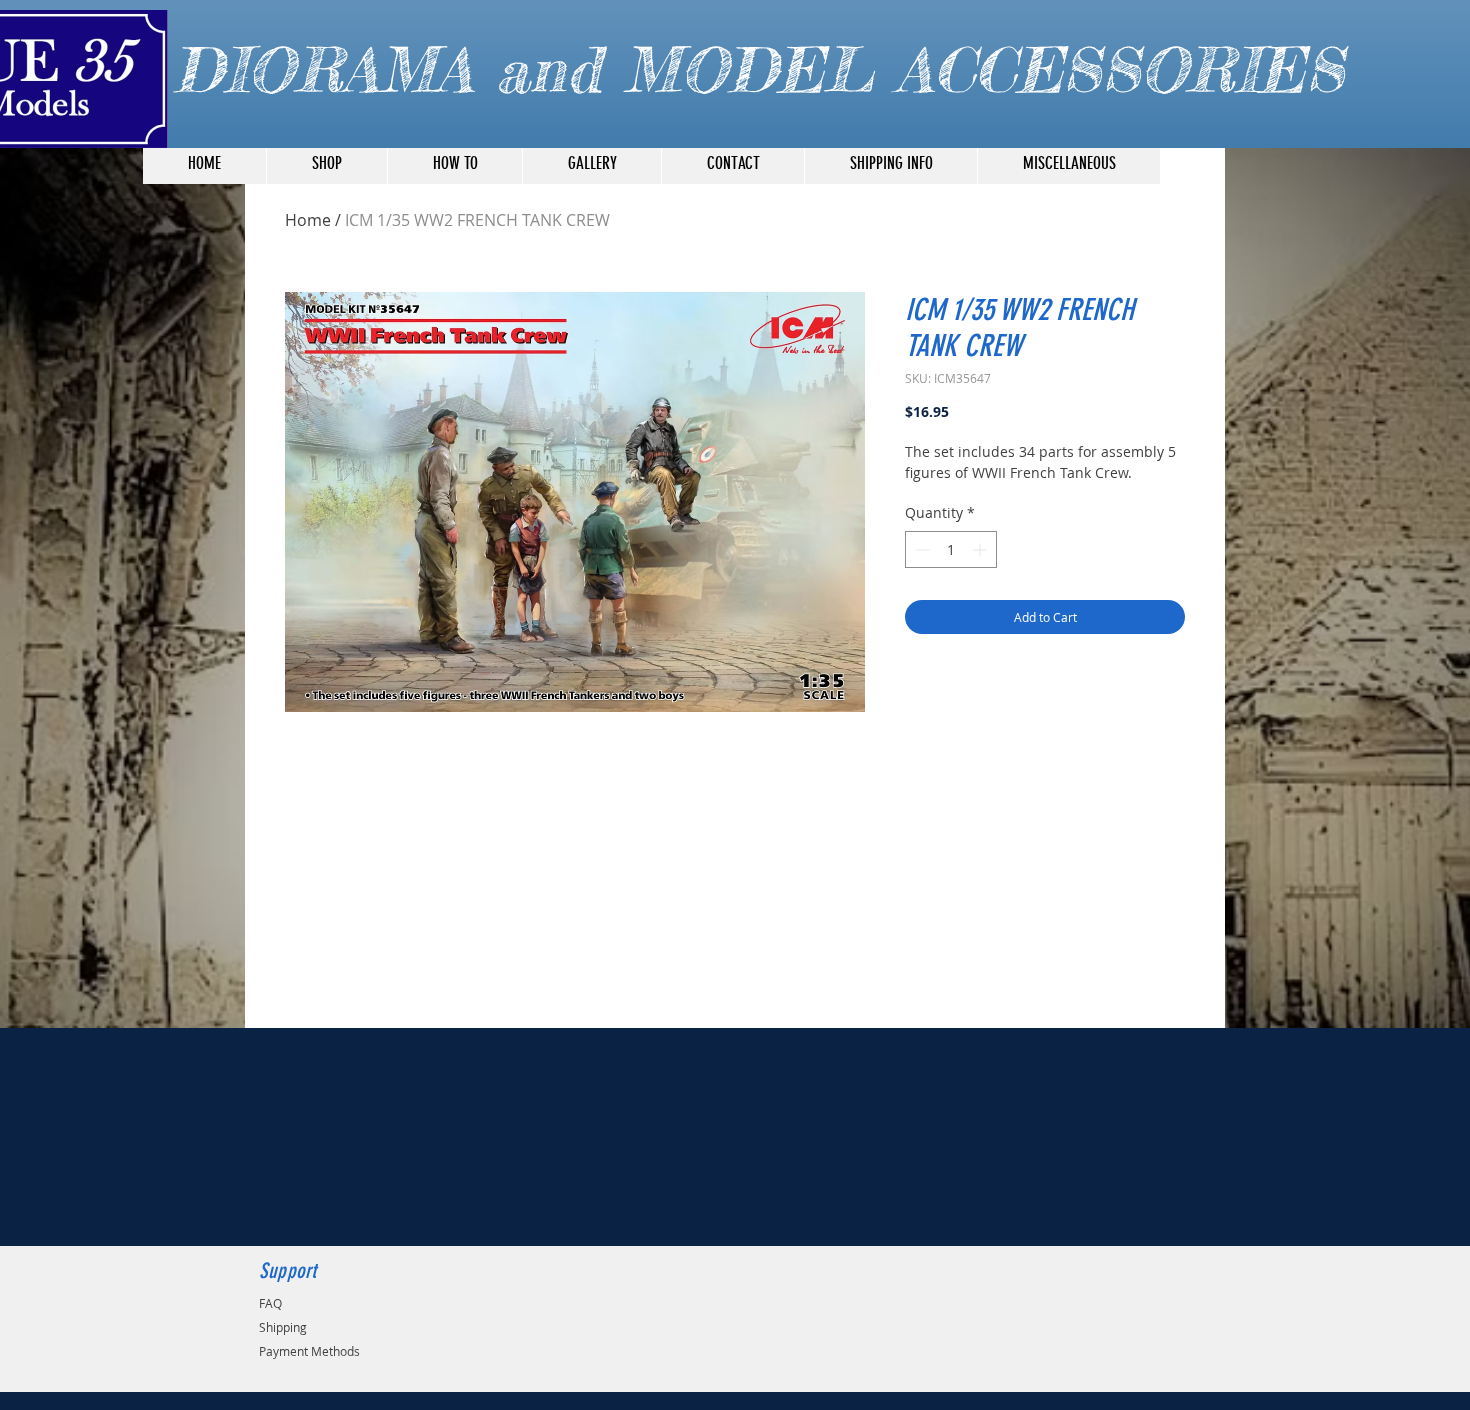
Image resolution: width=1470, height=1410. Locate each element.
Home (308, 220)
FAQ (270, 1303)
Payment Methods (309, 1351)
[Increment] (981, 549)
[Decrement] (920, 549)
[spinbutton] (951, 549)
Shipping (283, 1327)
